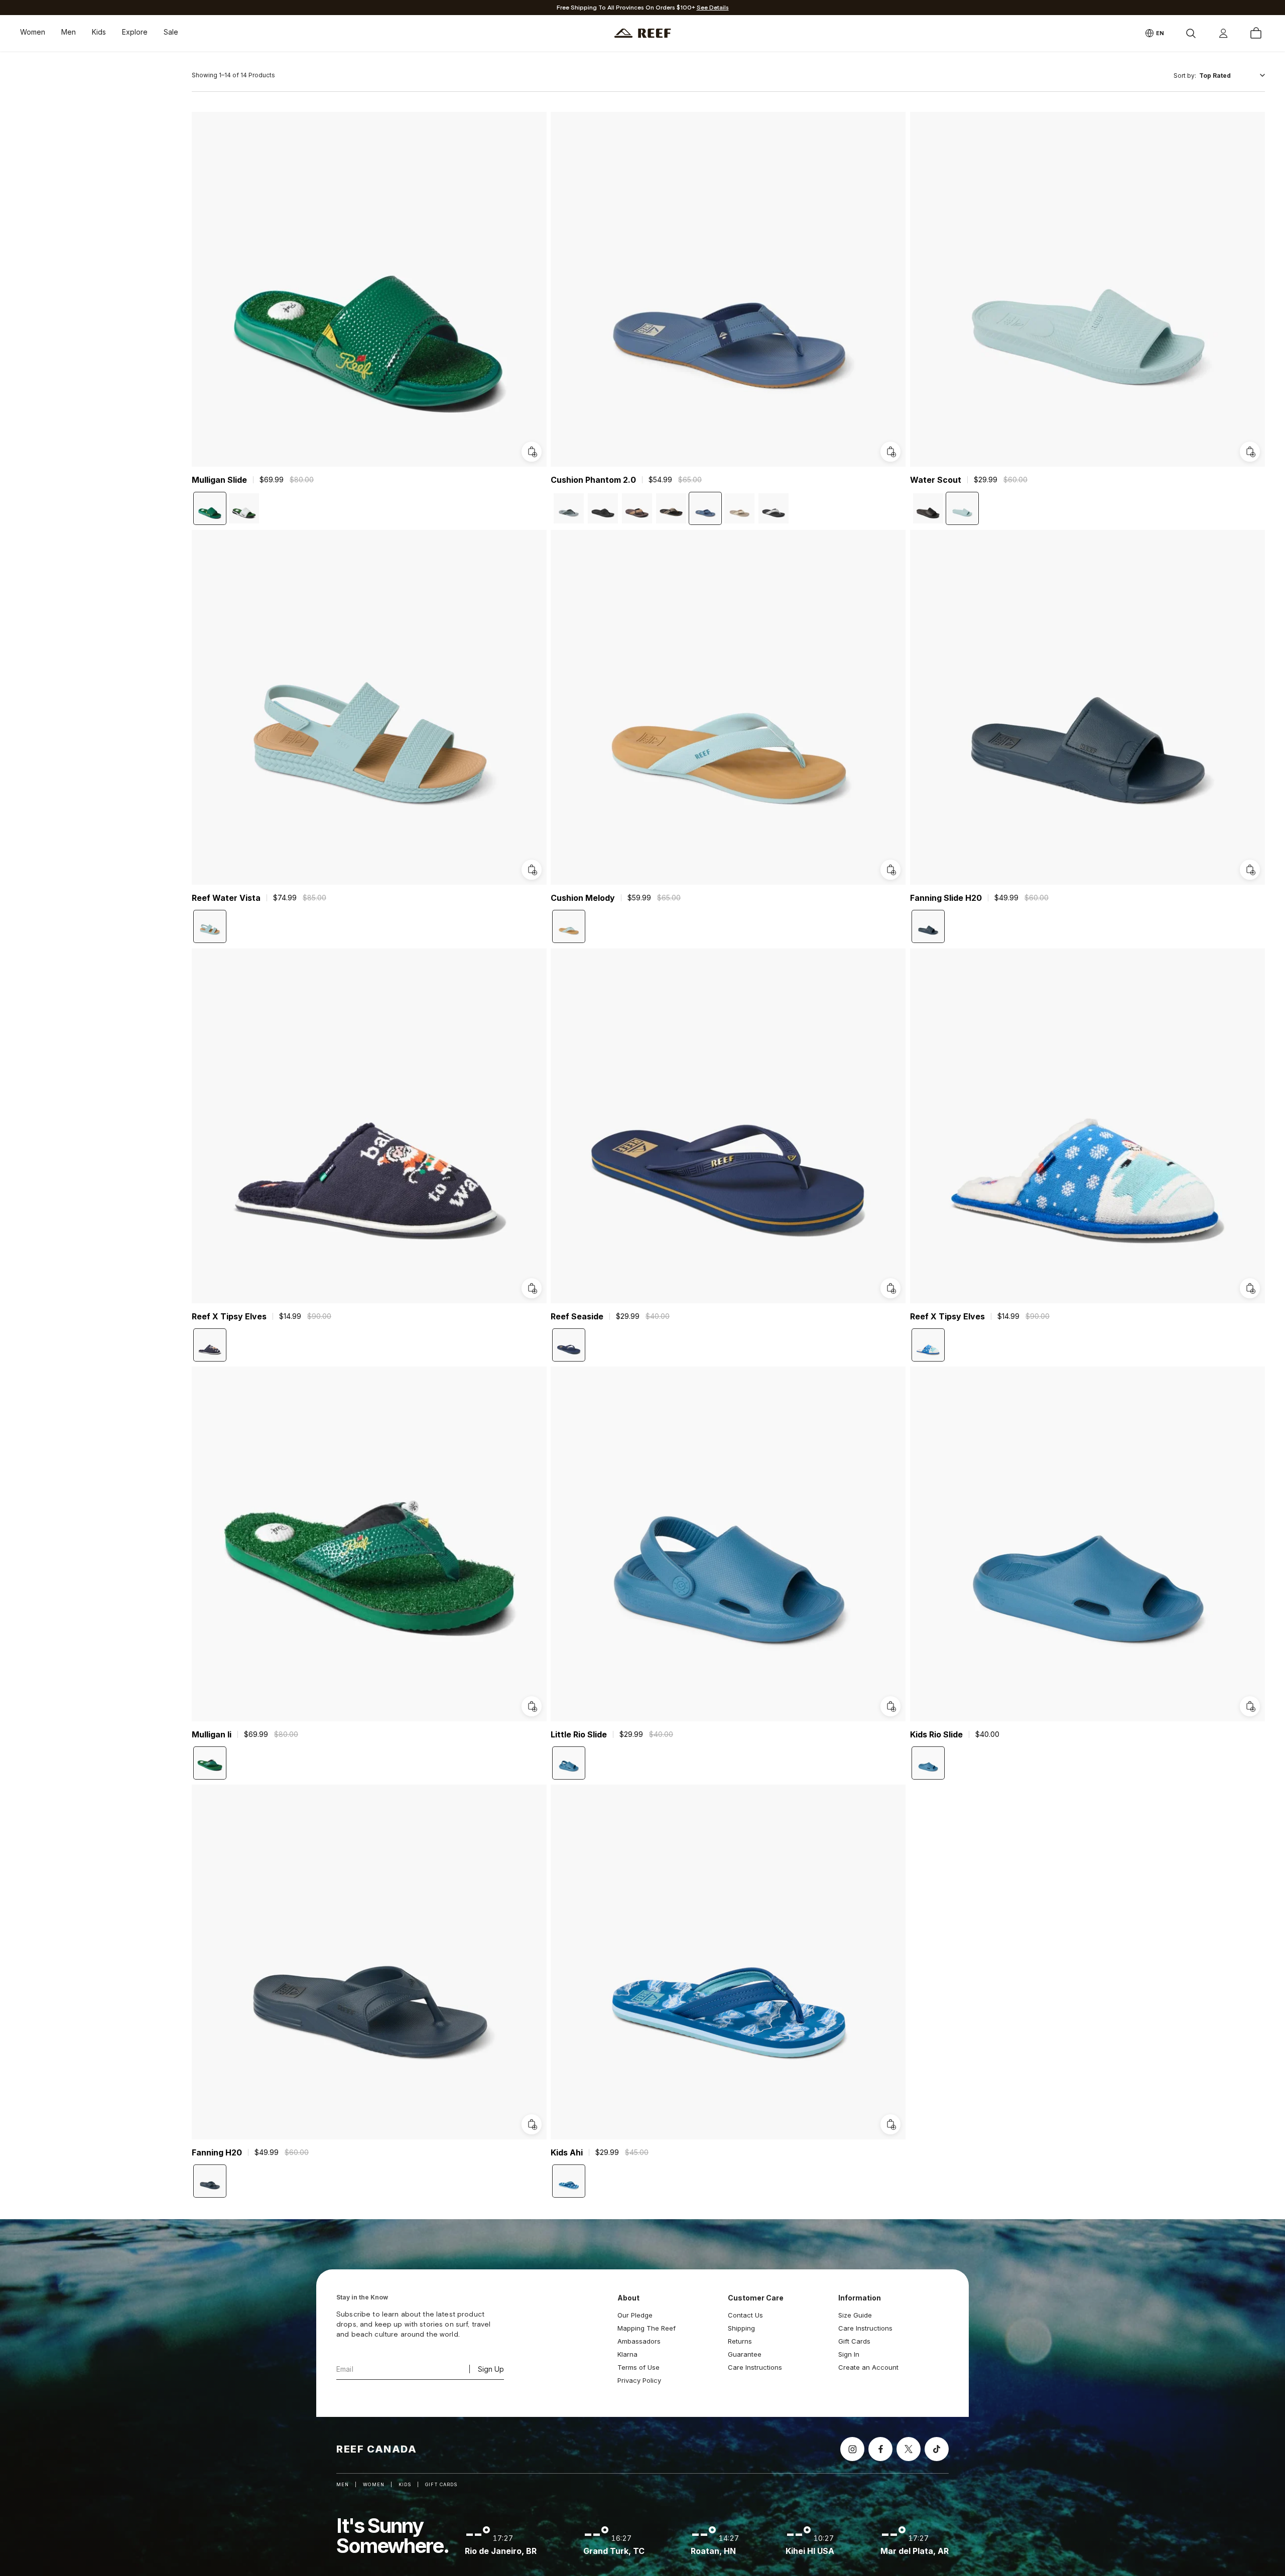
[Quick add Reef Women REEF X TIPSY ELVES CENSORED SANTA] (1250, 1288)
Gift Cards (854, 2341)
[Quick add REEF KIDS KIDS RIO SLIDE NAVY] (1250, 1706)
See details (713, 8)
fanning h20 (217, 2153)
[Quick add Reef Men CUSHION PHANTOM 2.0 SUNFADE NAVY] (891, 452)
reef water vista (226, 898)
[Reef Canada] (643, 33)
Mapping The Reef (647, 2328)
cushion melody (583, 898)
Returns (740, 2341)
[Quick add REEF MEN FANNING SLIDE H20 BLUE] (1250, 870)
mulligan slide (219, 480)
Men (69, 32)
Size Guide (855, 2315)
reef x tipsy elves (229, 1316)
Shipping (741, 2328)
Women (33, 32)
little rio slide (579, 1734)
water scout (936, 480)
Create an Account (868, 2367)
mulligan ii (212, 1734)
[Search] (1191, 33)
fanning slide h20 (946, 898)
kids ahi (567, 2153)
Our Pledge (635, 2315)
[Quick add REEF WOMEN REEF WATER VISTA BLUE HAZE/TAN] (532, 870)
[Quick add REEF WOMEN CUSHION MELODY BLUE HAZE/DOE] (891, 870)
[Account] (1223, 33)
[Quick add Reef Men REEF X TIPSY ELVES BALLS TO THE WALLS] (532, 1288)
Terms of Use (638, 2367)
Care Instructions (755, 2367)
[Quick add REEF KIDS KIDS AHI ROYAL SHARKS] (891, 2125)
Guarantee (745, 2354)
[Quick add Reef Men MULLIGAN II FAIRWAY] (532, 1706)
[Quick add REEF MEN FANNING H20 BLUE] (532, 2125)
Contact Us (745, 2315)
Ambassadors (639, 2341)
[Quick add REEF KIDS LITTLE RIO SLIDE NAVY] (891, 1706)
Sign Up (491, 2369)
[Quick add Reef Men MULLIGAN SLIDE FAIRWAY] (532, 452)
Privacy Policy (639, 2380)
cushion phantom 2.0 (593, 480)
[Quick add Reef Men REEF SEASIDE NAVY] (891, 1288)
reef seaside (577, 1316)
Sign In (849, 2354)
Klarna (627, 2354)
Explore (135, 32)
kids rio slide (936, 1734)
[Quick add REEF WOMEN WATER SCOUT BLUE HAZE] (1250, 452)
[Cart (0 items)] (1256, 33)
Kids (99, 32)
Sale (171, 32)
